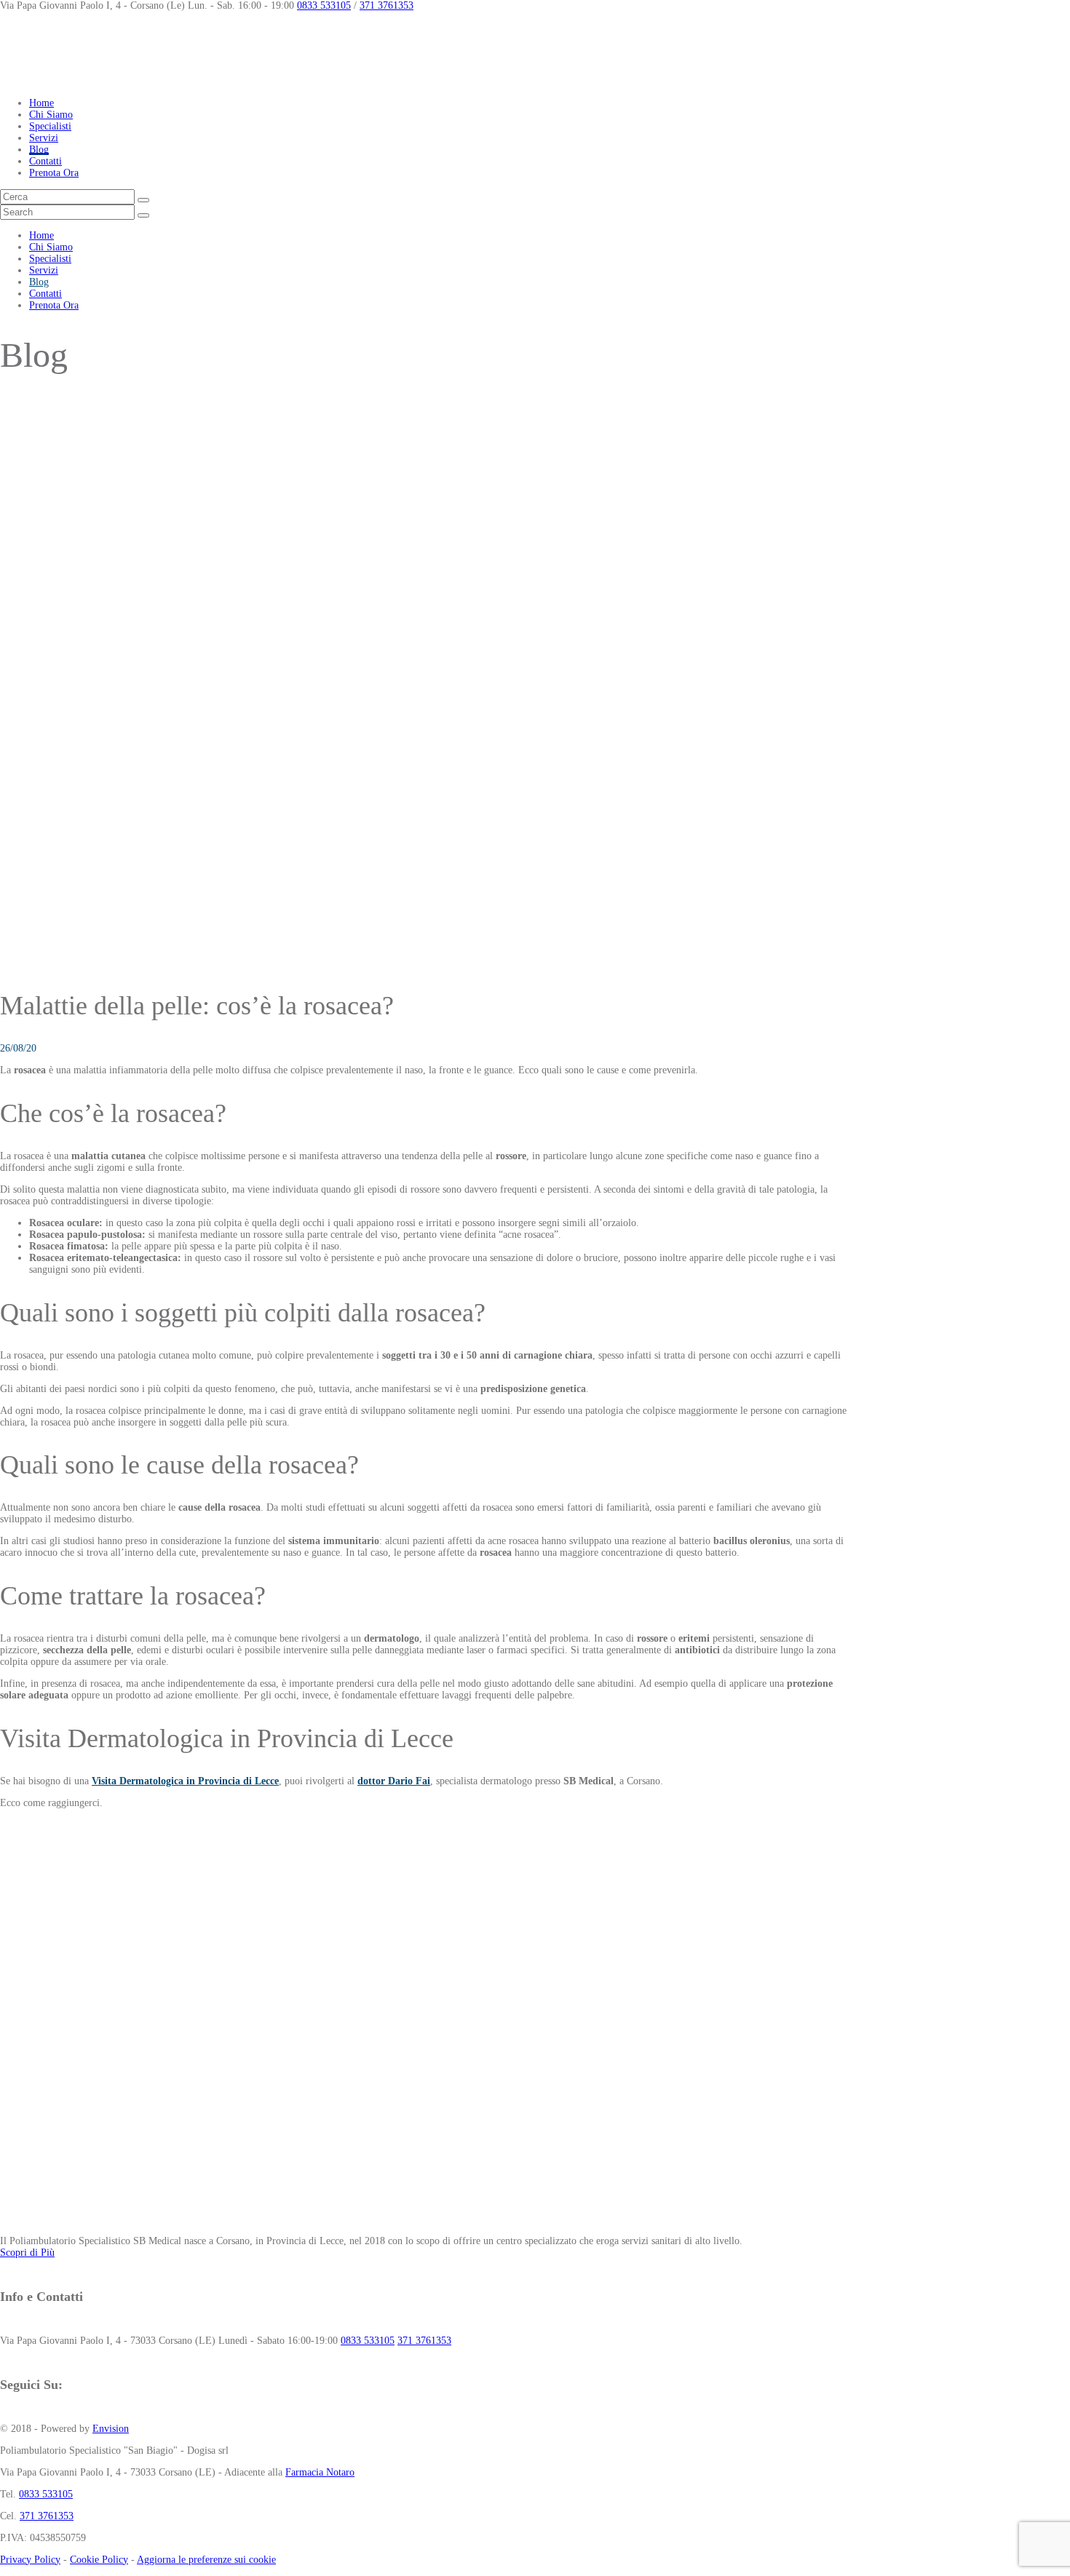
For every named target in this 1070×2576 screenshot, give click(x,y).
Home (41, 103)
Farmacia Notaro (320, 2472)
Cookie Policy (99, 2560)
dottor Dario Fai (394, 1781)
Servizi (44, 138)
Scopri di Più (27, 2253)
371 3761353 (387, 5)
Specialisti (50, 126)
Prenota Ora (54, 173)
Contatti (45, 161)
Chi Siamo (51, 115)
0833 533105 (324, 5)
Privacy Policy (30, 2560)
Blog (39, 150)
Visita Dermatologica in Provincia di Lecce (185, 1781)
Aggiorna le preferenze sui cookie (206, 2560)
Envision (111, 2429)
